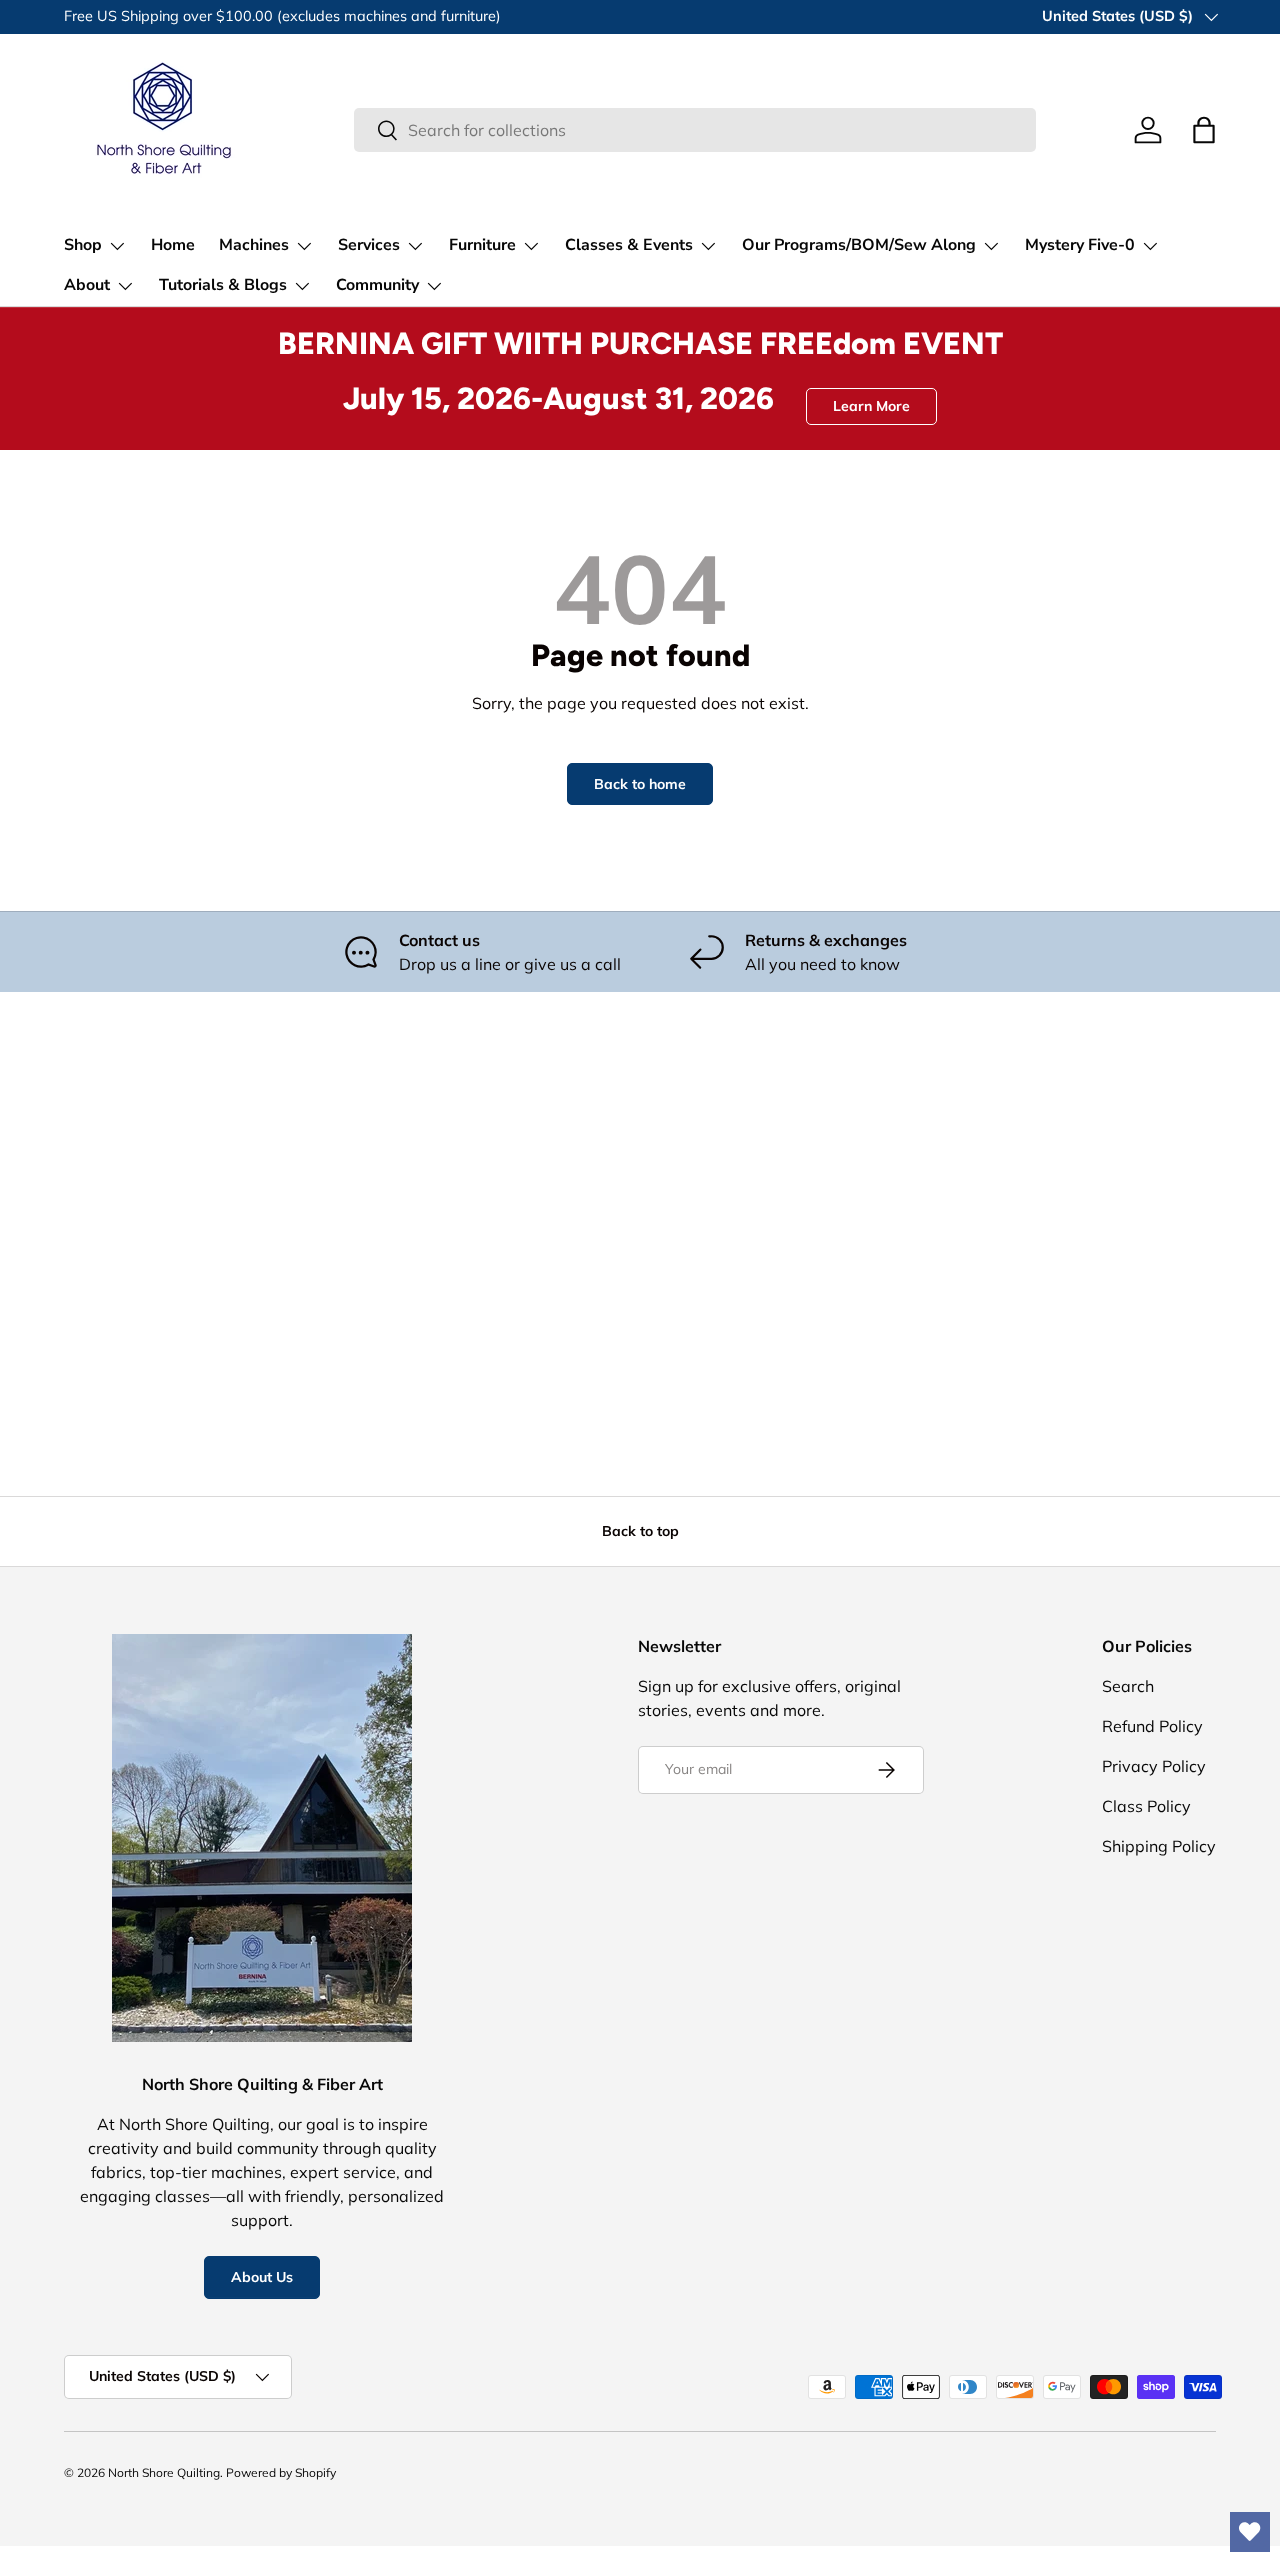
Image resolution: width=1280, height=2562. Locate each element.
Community (377, 285)
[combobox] (695, 130)
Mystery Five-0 (1080, 245)
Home (173, 245)
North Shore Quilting (164, 2472)
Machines (254, 245)
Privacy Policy (1154, 1766)
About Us (262, 2277)
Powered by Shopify (281, 2472)
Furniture (482, 245)
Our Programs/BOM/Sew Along (859, 245)
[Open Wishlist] (1250, 2532)
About (87, 285)
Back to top (640, 1531)
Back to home (640, 784)
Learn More (871, 406)
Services (369, 245)
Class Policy (1146, 1806)
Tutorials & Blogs (223, 285)
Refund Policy (1152, 1726)
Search (1128, 1686)
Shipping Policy (1159, 1846)
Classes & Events (629, 245)
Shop (83, 245)
